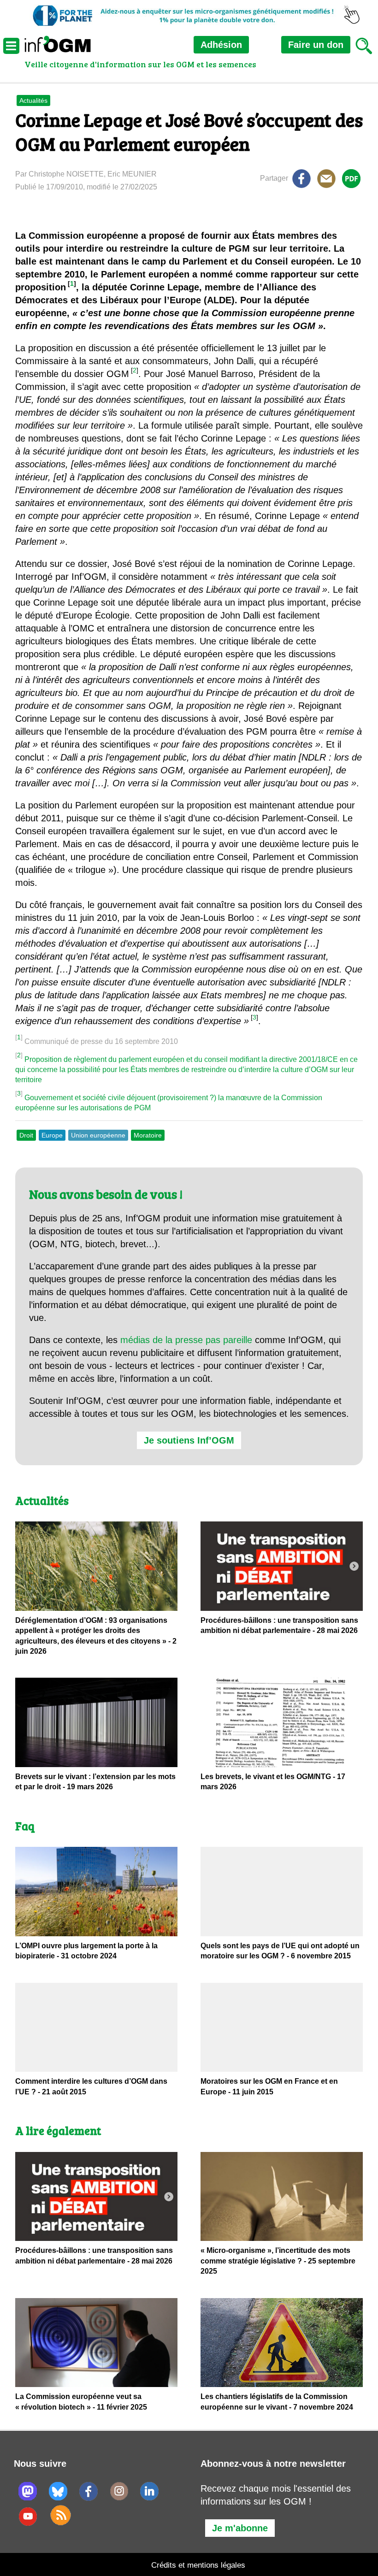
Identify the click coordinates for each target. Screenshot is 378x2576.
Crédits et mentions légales (198, 2565)
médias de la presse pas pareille (186, 1340)
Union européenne (98, 1135)
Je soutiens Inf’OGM (189, 1440)
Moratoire (148, 1135)
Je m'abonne (240, 2528)
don (316, 45)
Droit (26, 1135)
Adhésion (221, 45)
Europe (52, 1135)
